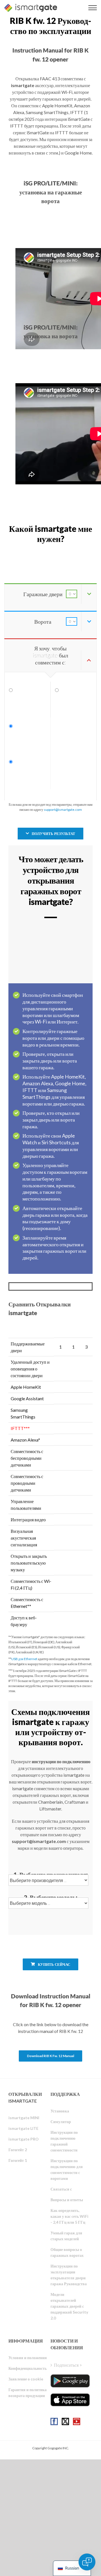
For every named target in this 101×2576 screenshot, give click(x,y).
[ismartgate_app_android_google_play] (70, 2381)
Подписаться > (68, 2365)
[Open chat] (87, 2562)
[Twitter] (65, 2421)
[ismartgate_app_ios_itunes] (70, 2400)
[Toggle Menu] (93, 8)
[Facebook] (54, 2421)
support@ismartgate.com (63, 810)
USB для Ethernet (24, 1659)
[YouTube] (77, 2421)
